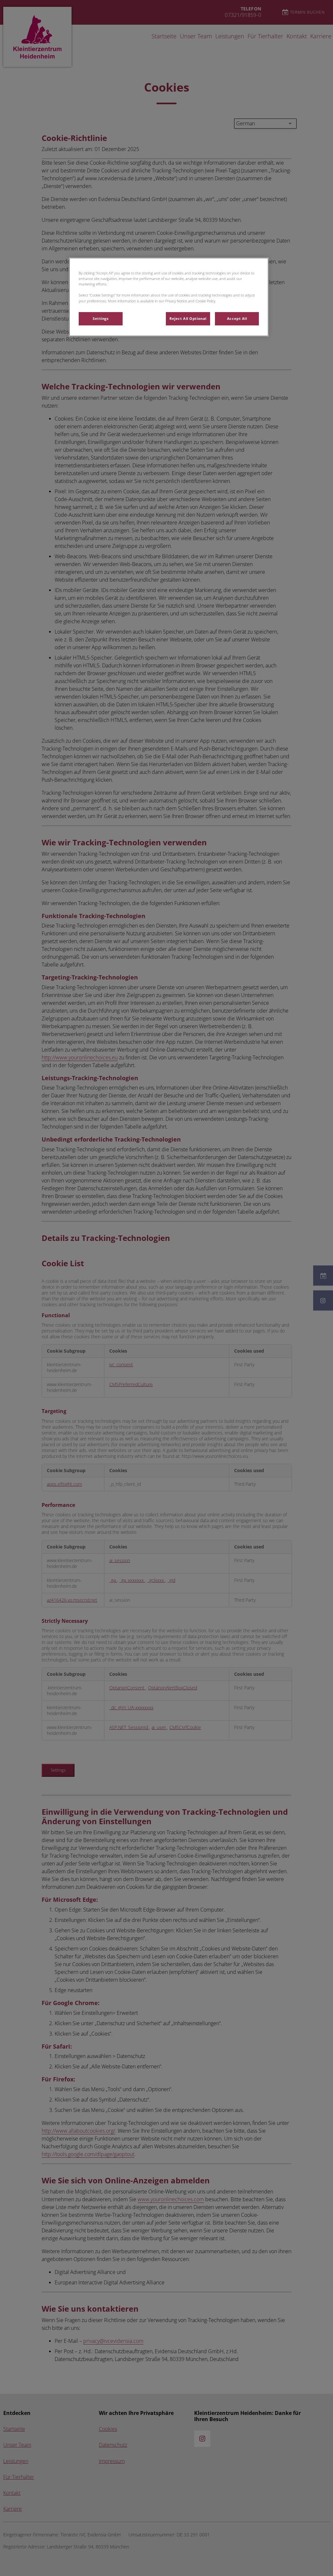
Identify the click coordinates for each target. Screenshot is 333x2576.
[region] (169, 297)
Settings (101, 319)
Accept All (237, 319)
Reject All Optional (188, 319)
